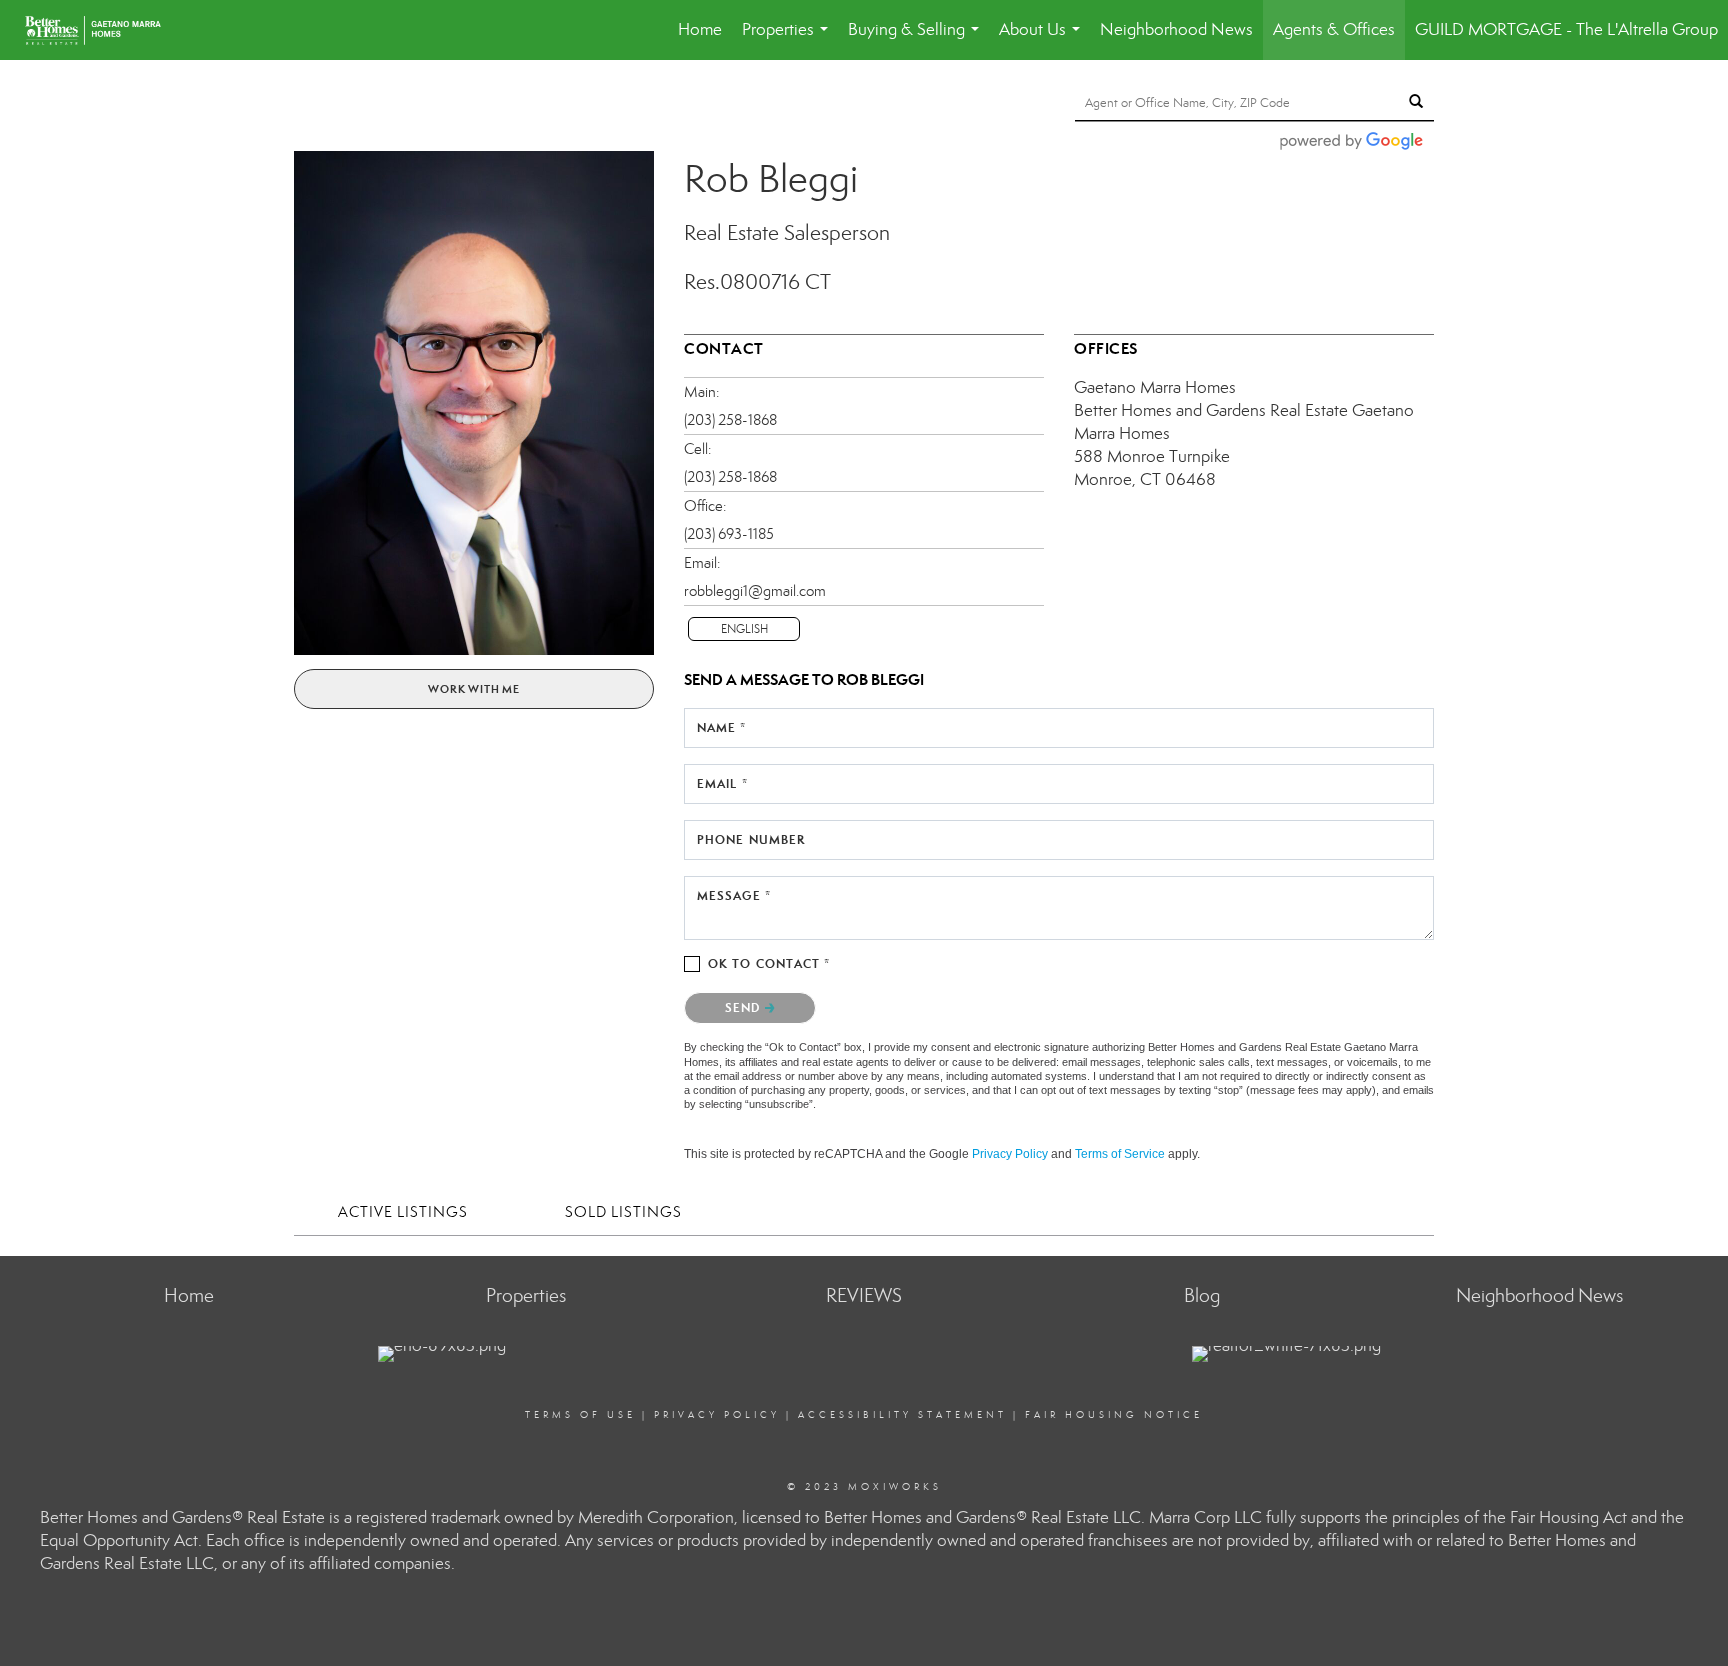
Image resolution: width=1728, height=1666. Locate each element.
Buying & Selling (917, 39)
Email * (722, 783)
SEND (745, 1007)
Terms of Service (1120, 1154)
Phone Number (751, 839)
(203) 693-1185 (729, 534)
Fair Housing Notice (1114, 1415)
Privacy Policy (1010, 1154)
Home (700, 29)
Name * (722, 727)
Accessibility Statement (902, 1415)
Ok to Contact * (769, 963)
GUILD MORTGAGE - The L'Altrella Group (1566, 29)
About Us (1043, 39)
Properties (789, 39)
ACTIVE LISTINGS (403, 1212)
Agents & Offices (1334, 29)
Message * (734, 895)
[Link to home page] (103, 30)
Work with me (474, 689)
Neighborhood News (1176, 29)
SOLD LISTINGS (623, 1212)
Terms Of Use (580, 1415)
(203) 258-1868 (730, 420)
